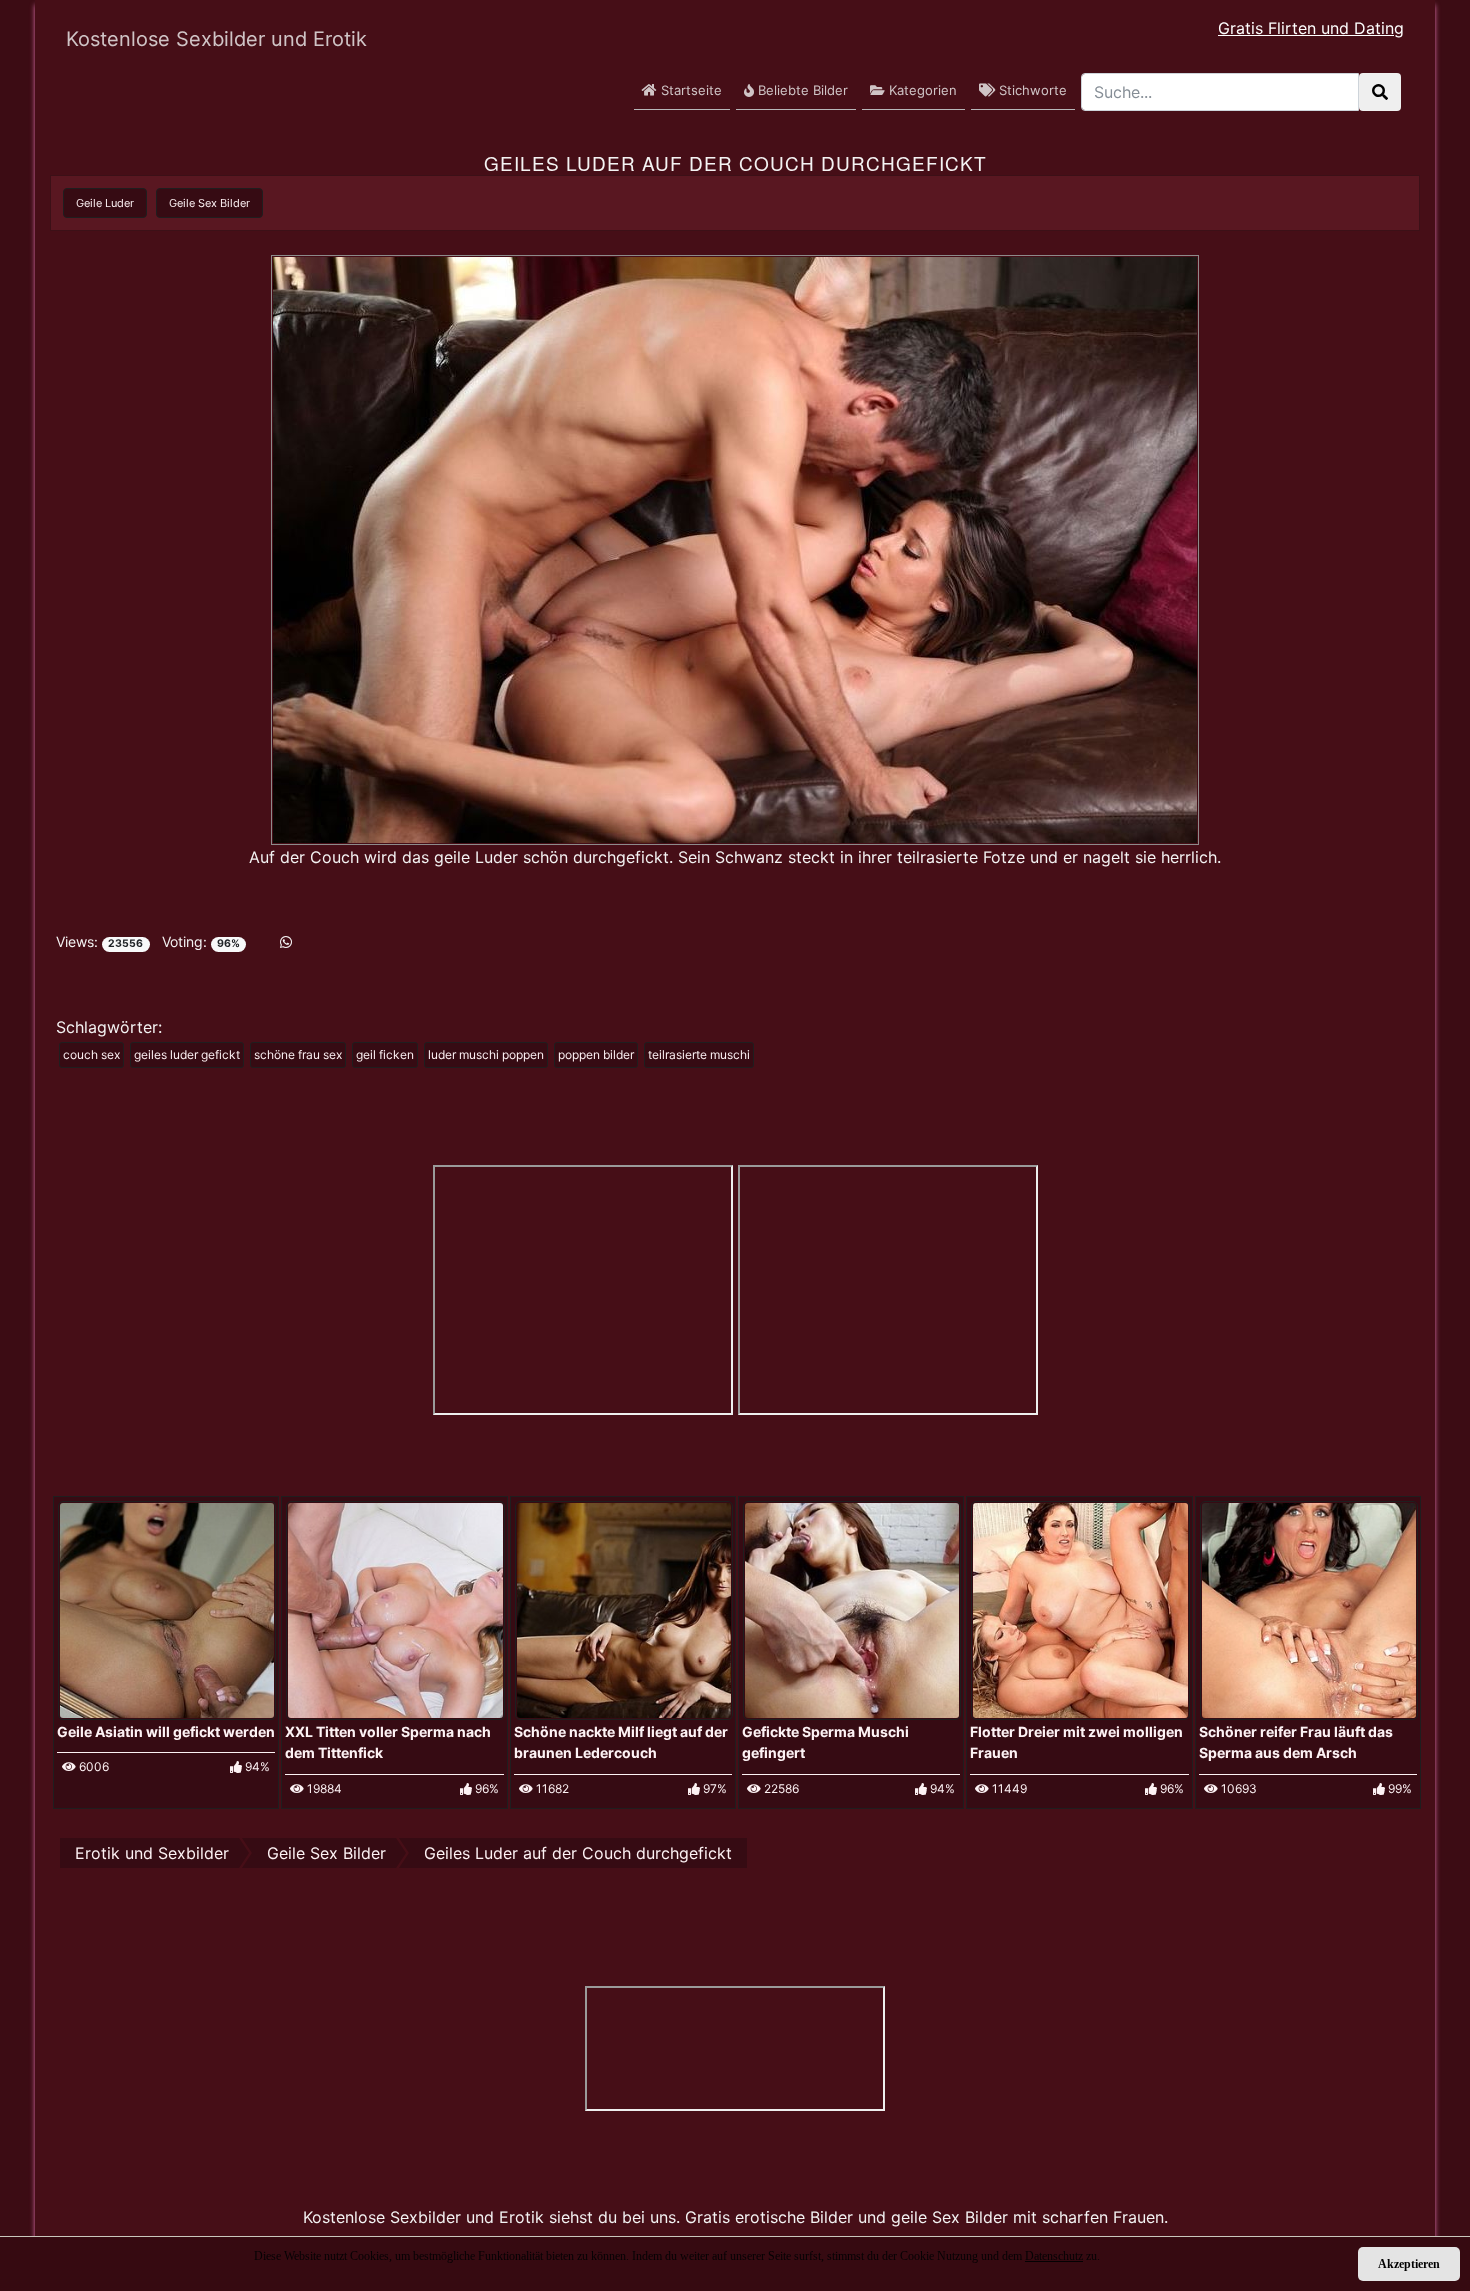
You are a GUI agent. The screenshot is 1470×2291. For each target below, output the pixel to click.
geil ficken (385, 1054)
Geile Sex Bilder (209, 203)
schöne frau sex (298, 1054)
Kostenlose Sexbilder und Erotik (216, 39)
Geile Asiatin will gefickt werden (166, 1731)
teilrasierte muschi (699, 1054)
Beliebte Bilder (801, 90)
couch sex (91, 1054)
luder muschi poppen (486, 1054)
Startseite (689, 90)
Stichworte (1031, 90)
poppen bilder (596, 1054)
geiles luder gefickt (187, 1054)
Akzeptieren (1409, 2264)
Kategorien (921, 90)
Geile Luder (105, 203)
